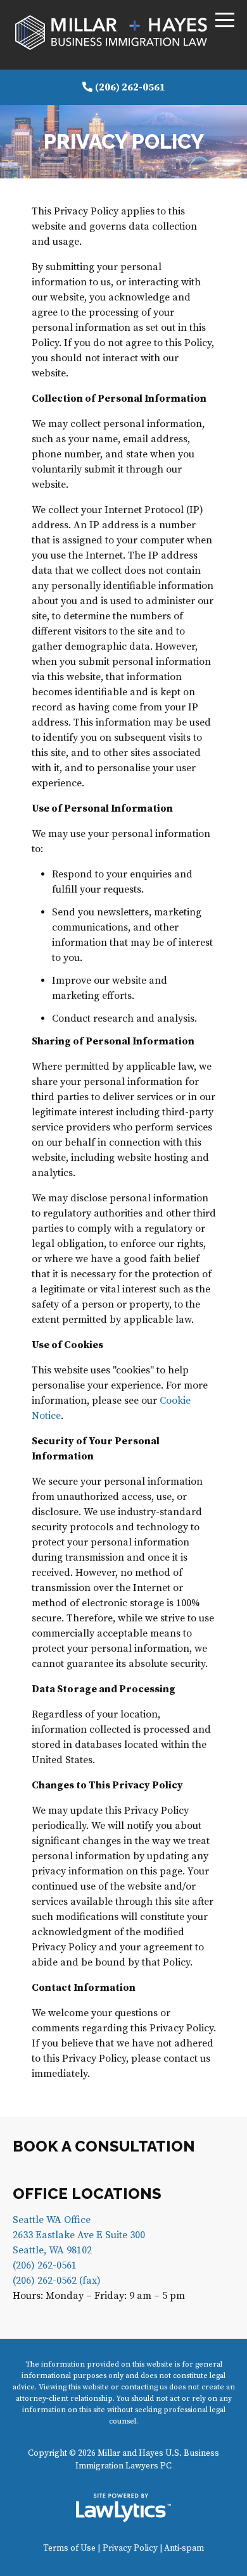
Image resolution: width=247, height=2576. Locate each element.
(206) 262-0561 (130, 87)
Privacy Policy (130, 2548)
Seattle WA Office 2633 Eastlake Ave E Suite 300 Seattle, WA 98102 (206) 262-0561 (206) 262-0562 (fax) (79, 2250)
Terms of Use (69, 2548)
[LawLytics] (123, 2508)
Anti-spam (184, 2548)
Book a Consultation (104, 2146)
